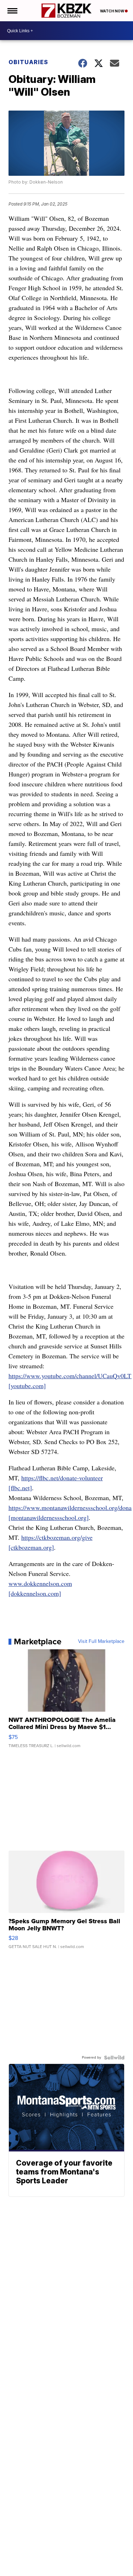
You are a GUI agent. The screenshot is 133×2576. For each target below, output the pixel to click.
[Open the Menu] (12, 11)
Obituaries (28, 62)
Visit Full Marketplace (101, 1641)
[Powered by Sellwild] (114, 2058)
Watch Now (112, 11)
